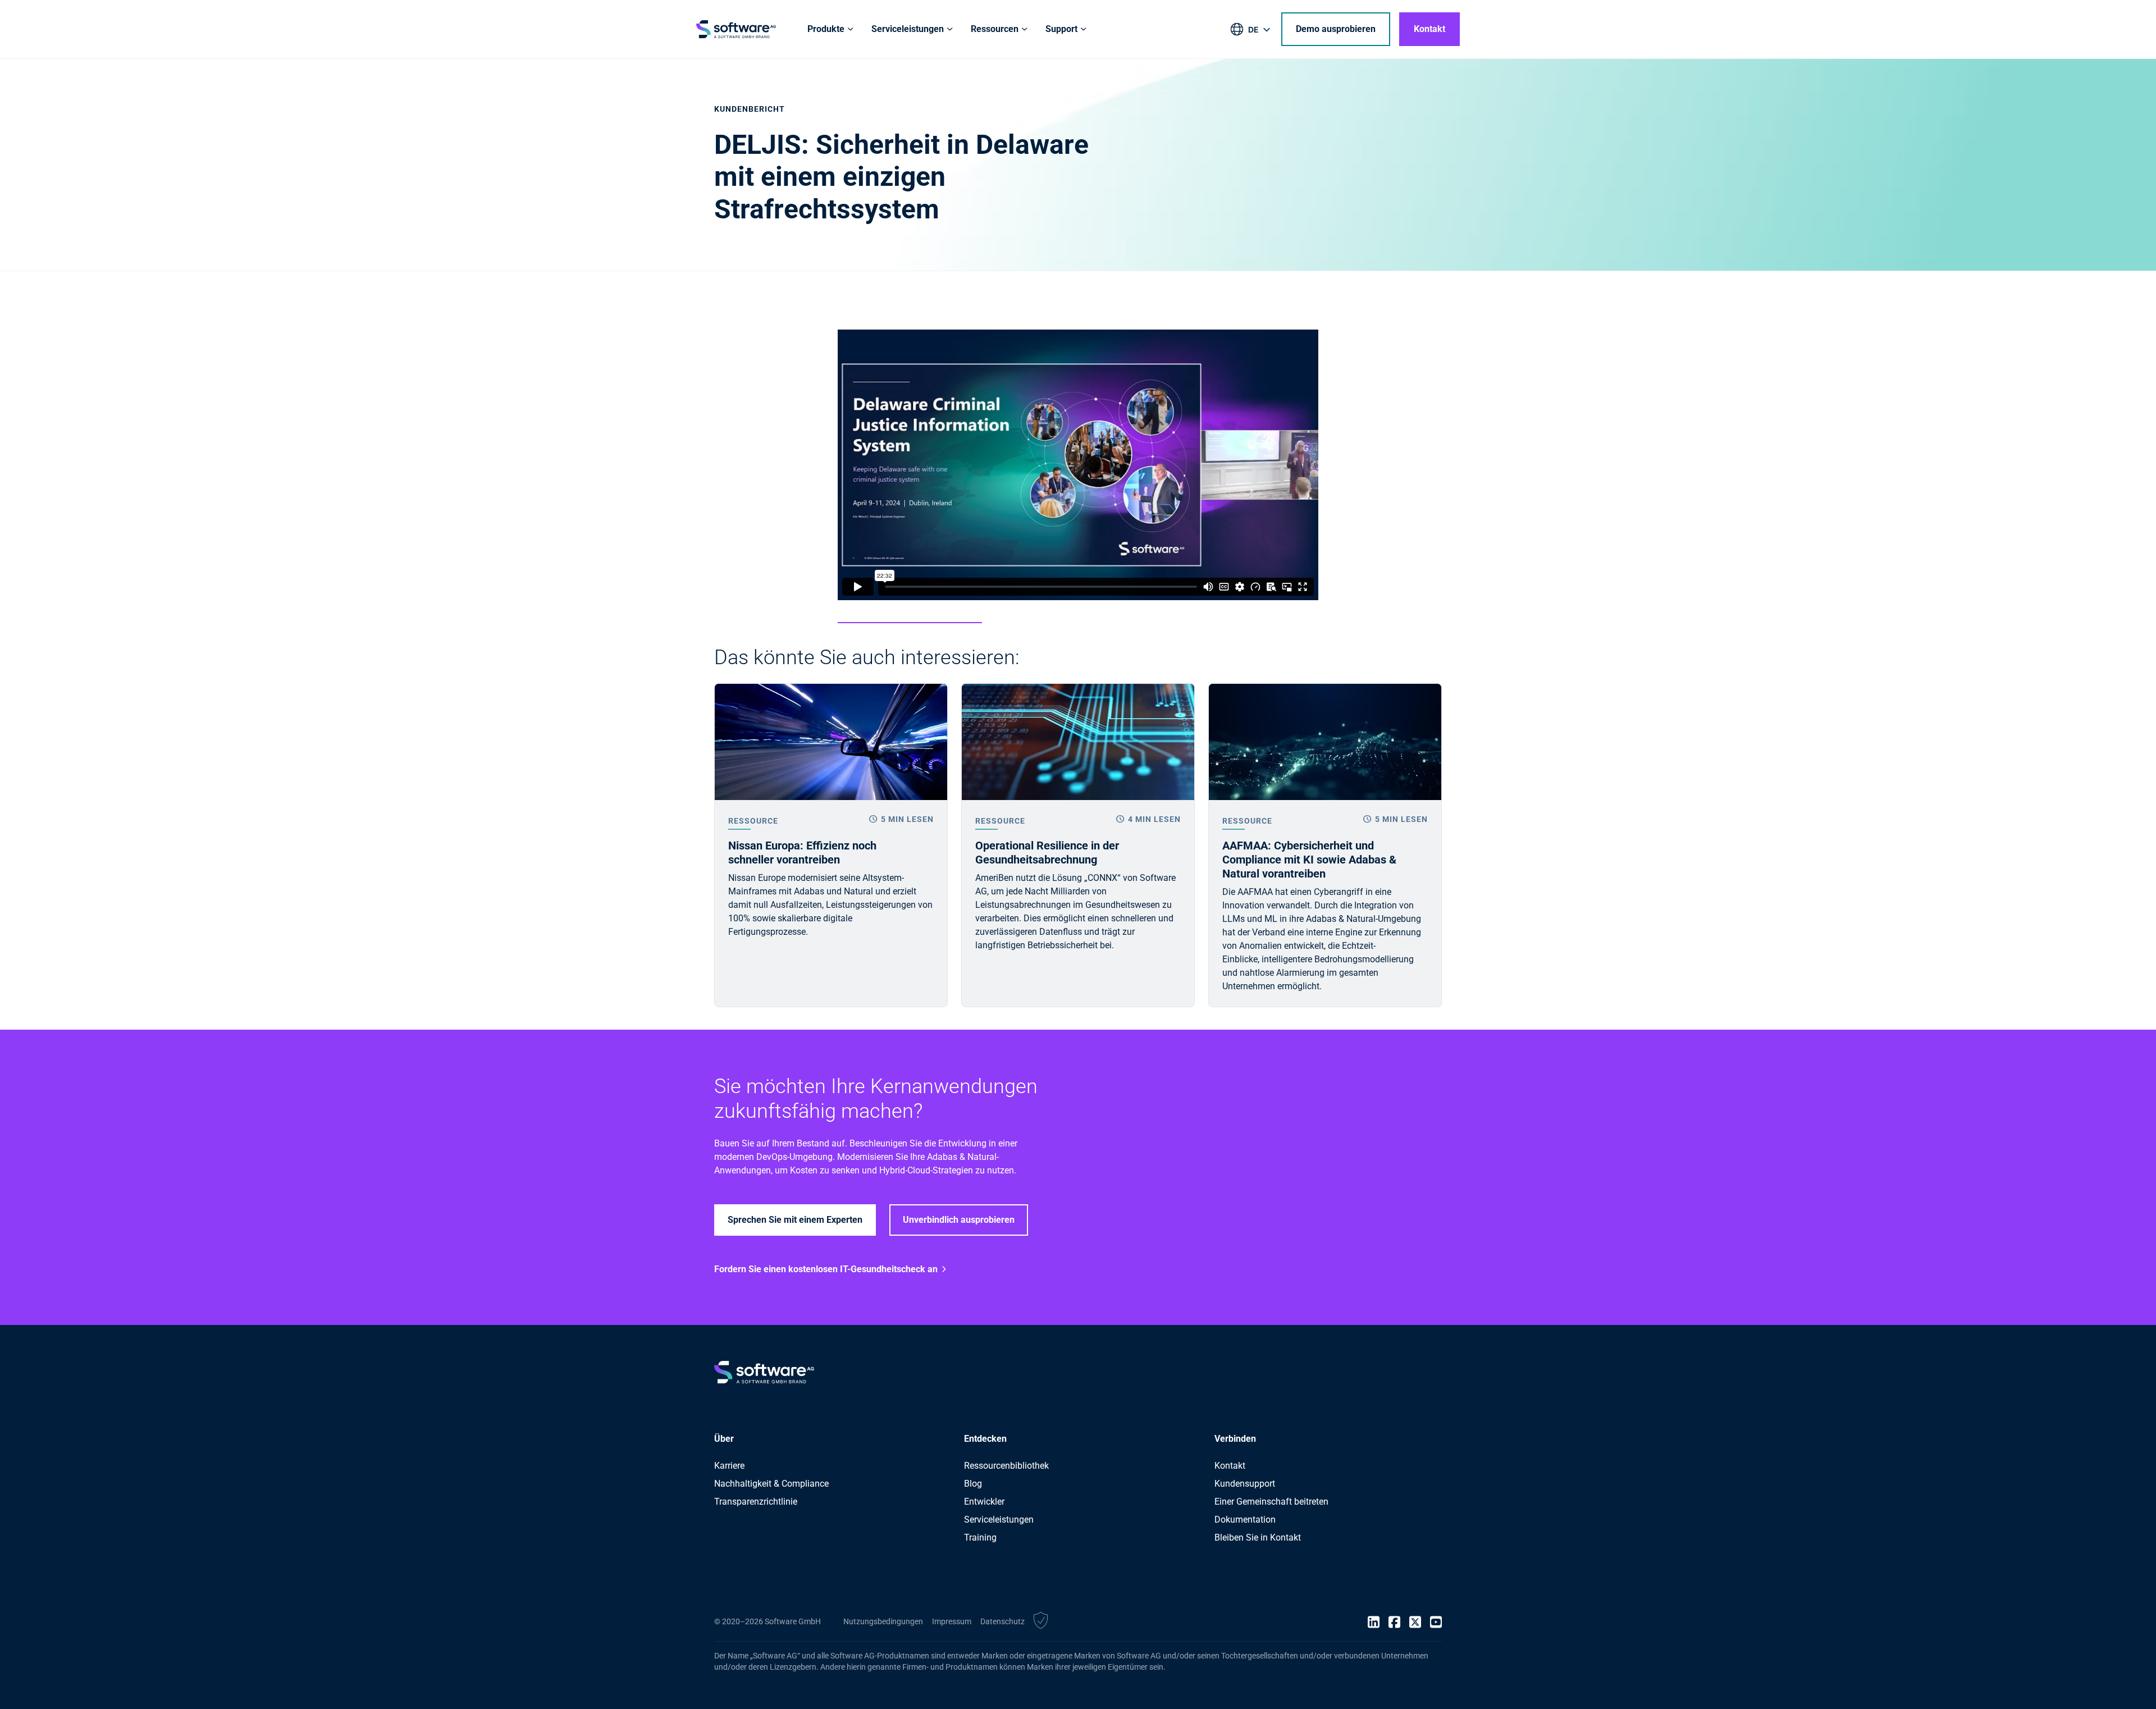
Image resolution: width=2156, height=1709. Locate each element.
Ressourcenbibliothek (1006, 1466)
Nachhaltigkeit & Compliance (771, 1484)
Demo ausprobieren (1336, 29)
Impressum (952, 1621)
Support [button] (1061, 29)
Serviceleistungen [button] (908, 29)
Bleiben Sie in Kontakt (1258, 1537)
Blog (973, 1484)
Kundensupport (1245, 1484)
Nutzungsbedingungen (883, 1621)
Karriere (729, 1466)
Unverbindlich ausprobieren (959, 1220)
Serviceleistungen (999, 1520)
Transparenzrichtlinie (756, 1502)
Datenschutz (1002, 1621)
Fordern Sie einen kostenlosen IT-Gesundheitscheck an (826, 1269)
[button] (1041, 1622)
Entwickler (984, 1502)
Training (980, 1537)
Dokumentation (1245, 1520)
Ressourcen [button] (995, 29)
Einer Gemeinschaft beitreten (1271, 1502)
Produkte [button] (826, 29)
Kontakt (1429, 29)
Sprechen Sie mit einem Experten (795, 1220)
